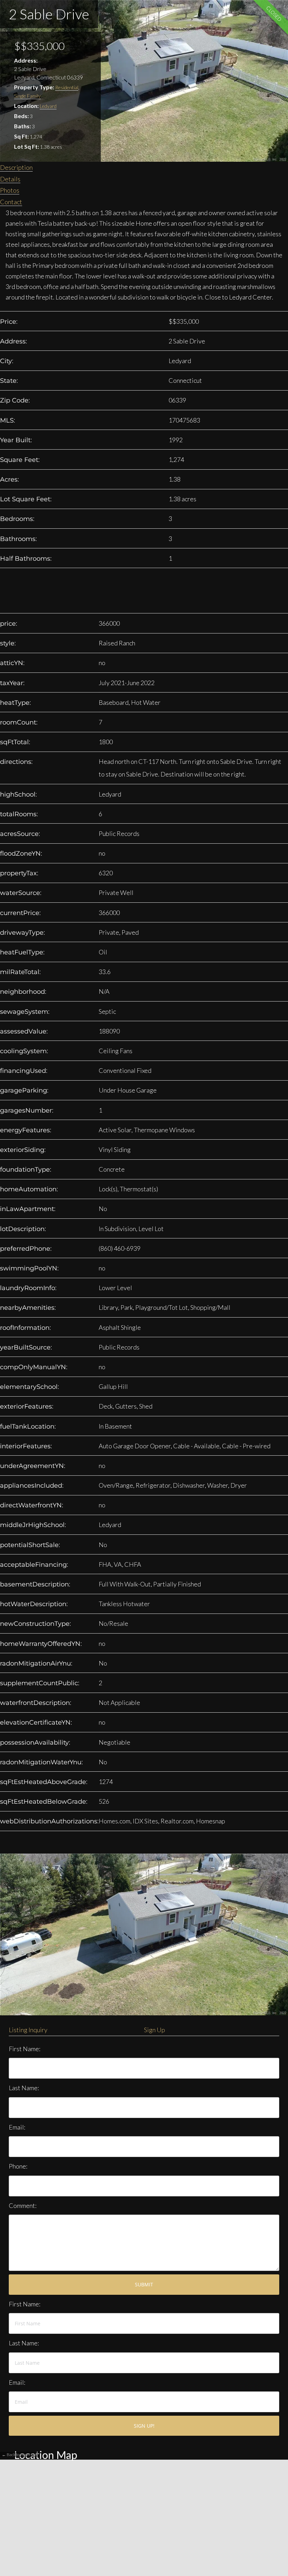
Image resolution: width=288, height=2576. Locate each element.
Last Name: (24, 2088)
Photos (10, 190)
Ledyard (48, 106)
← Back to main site (19, 2455)
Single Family (27, 96)
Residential (67, 87)
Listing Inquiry (28, 2030)
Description (16, 167)
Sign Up (155, 2030)
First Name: (25, 2049)
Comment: (23, 2205)
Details (10, 179)
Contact (11, 202)
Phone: (18, 2166)
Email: (17, 2127)
